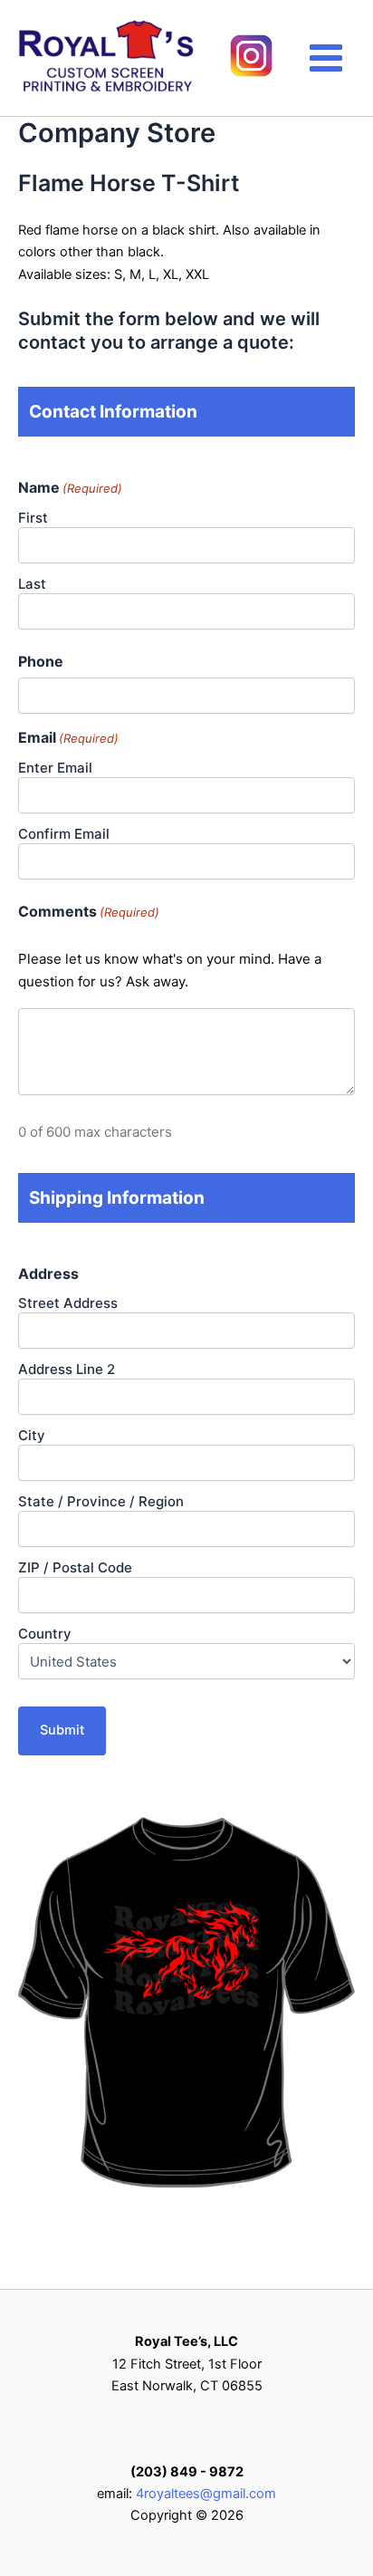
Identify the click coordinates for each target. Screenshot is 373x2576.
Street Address (68, 1303)
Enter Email (55, 768)
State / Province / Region (101, 1501)
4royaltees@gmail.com (206, 2494)
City (32, 1435)
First (33, 518)
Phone (41, 661)
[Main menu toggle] (326, 58)
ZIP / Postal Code (75, 1567)
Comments (89, 911)
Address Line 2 (67, 1369)
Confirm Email (64, 834)
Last (32, 584)
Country (45, 1634)
